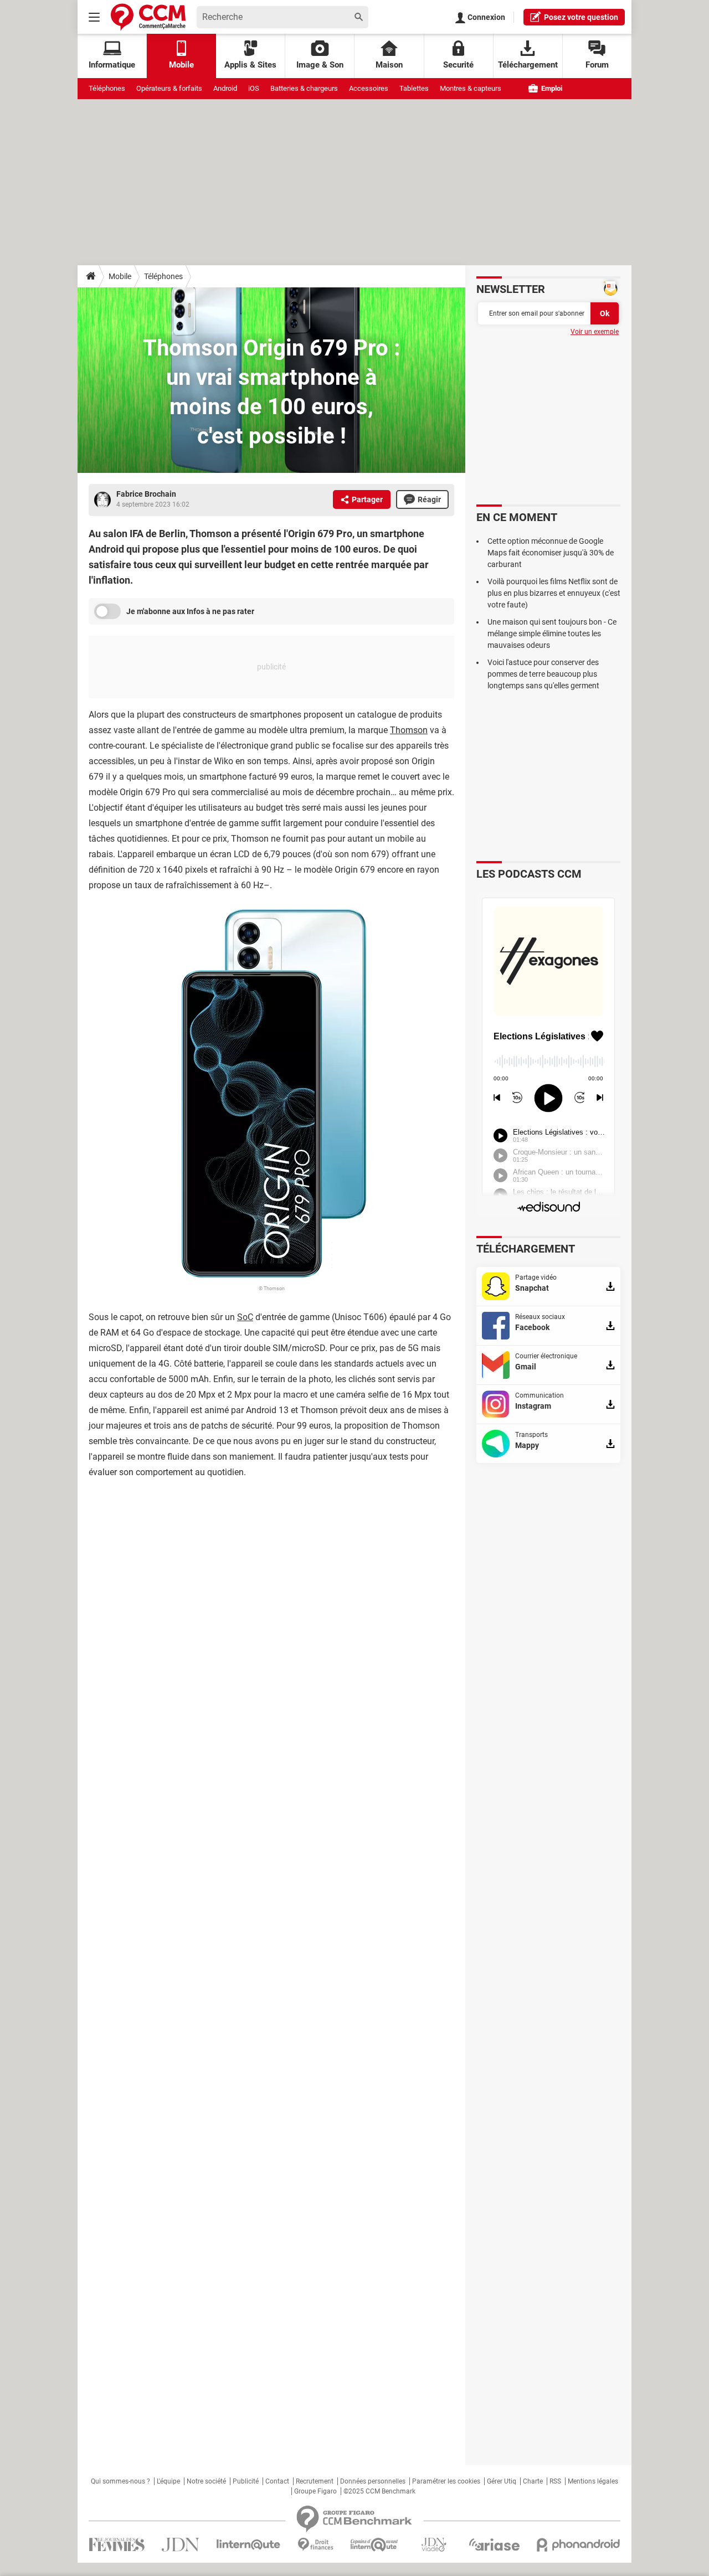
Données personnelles (373, 2481)
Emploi (551, 88)
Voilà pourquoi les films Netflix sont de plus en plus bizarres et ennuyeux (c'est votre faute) (554, 593)
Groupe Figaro (315, 2491)
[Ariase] (494, 2544)
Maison (389, 65)
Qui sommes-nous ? (120, 2481)
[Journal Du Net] (180, 2545)
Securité (458, 65)
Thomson (409, 730)
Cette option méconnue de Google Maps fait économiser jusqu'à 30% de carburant (551, 553)
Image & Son (320, 65)
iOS (254, 88)
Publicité (246, 2481)
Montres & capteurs (471, 88)
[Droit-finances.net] (315, 2545)
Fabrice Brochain (146, 494)
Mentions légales (593, 2481)
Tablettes (414, 88)
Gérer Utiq (502, 2481)
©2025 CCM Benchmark (379, 2491)
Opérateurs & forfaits (169, 88)
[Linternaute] (249, 2545)
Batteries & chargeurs (304, 88)
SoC (245, 1317)
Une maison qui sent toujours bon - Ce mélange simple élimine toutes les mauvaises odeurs (552, 633)
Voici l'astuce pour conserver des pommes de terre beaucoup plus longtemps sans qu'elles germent (543, 674)
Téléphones (107, 88)
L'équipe (168, 2481)
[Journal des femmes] (117, 2545)
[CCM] (148, 17)
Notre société (206, 2481)
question (581, 17)
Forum (597, 65)
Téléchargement (528, 65)
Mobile (120, 276)
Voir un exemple (595, 332)
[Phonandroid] (579, 2545)
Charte (533, 2481)
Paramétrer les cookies (446, 2481)
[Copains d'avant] (375, 2545)
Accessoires (369, 88)
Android (225, 88)
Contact (277, 2481)
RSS (555, 2481)
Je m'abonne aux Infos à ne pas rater (190, 611)
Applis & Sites (250, 65)
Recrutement (315, 2481)
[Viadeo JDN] (434, 2545)
